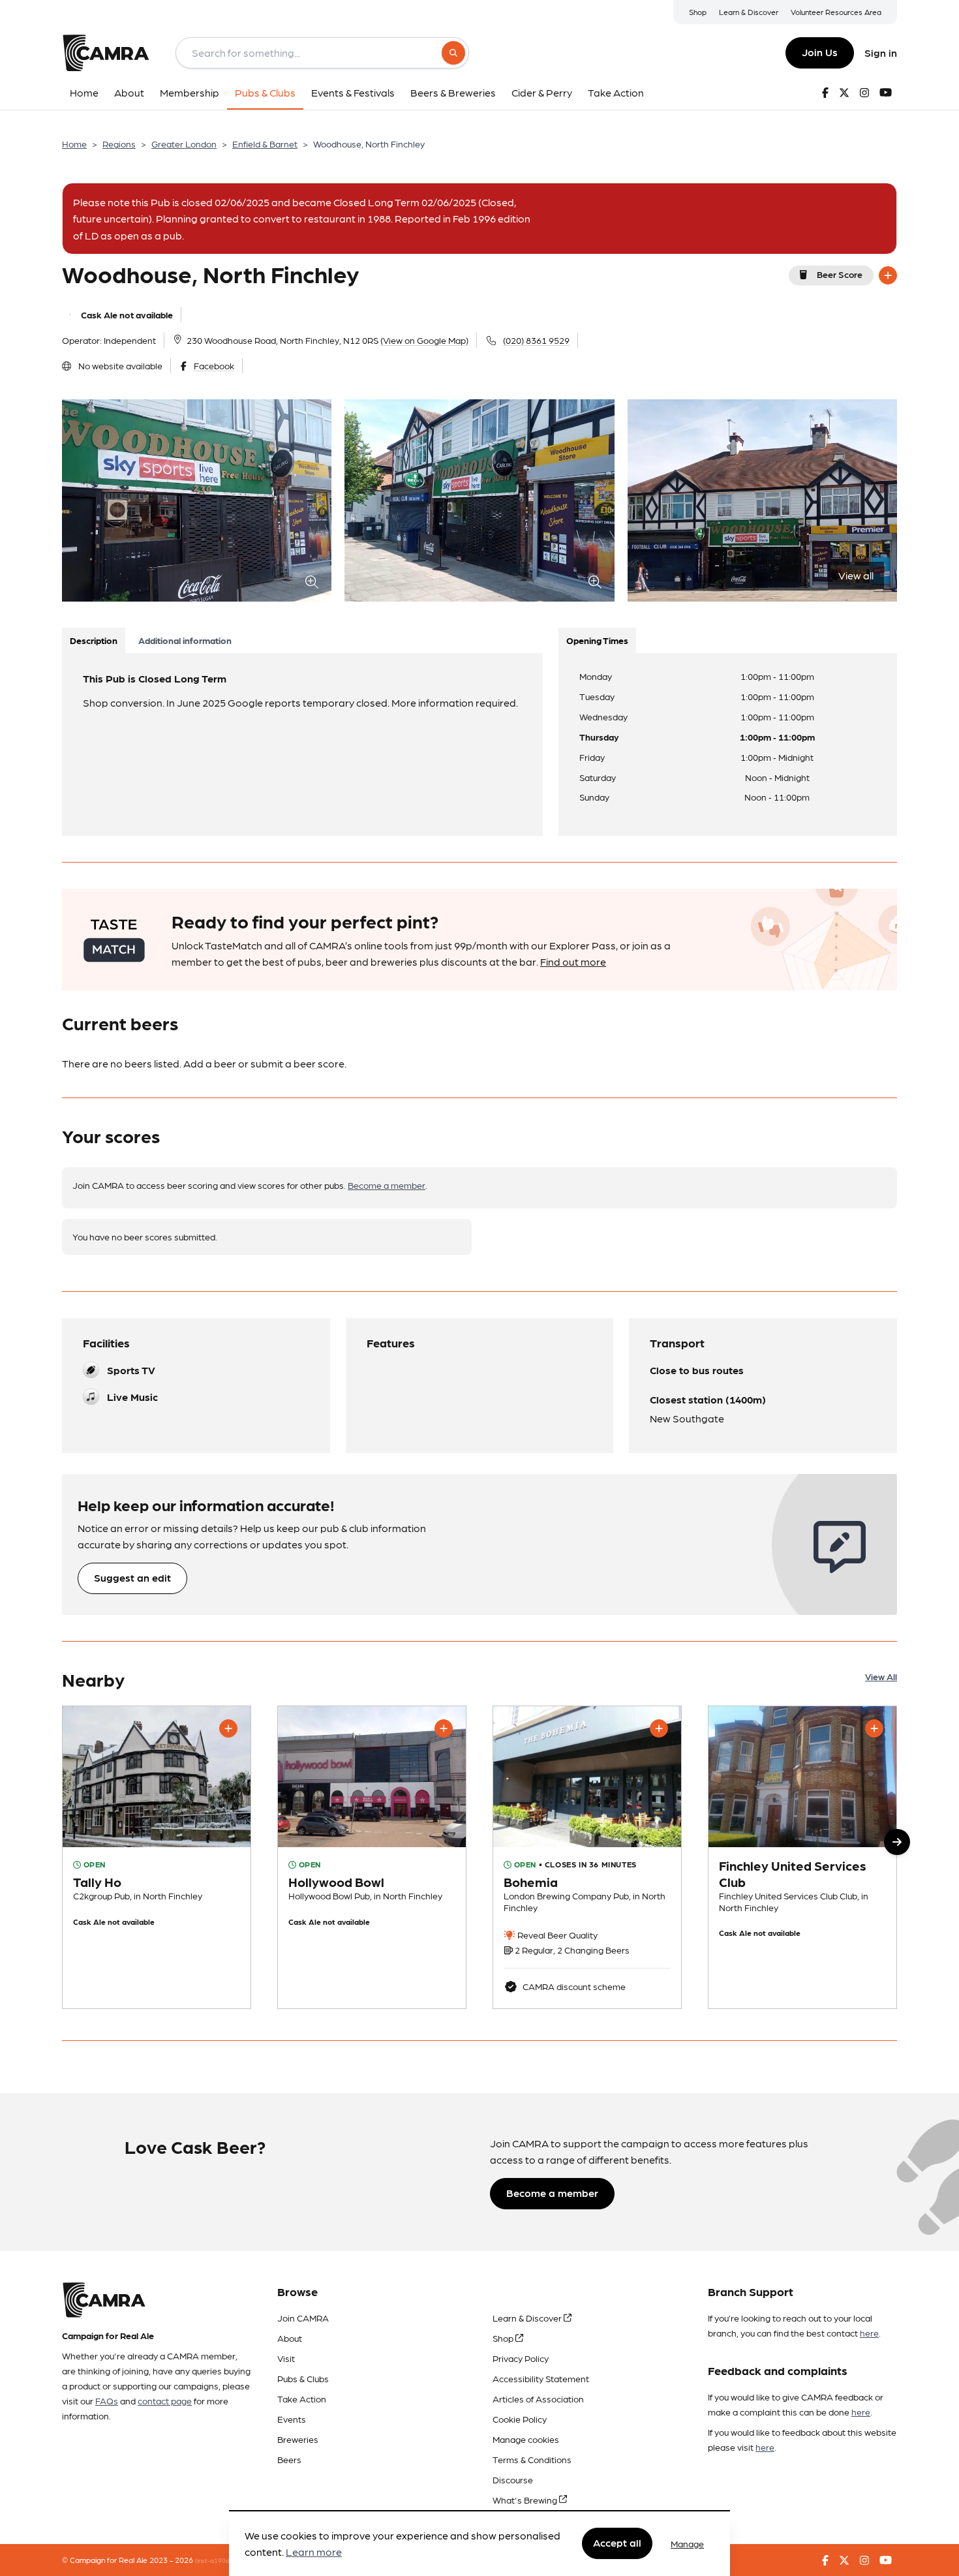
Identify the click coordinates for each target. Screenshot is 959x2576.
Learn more (314, 2552)
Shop (698, 12)
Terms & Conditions (532, 2459)
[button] (897, 1842)
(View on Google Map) (424, 340)
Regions (119, 144)
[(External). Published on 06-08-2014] (587, 1857)
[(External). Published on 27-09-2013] (157, 1857)
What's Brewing (526, 2500)
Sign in (881, 53)
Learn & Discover (749, 12)
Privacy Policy (521, 2358)
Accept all (617, 2543)
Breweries (298, 2439)
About (290, 2338)
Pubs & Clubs (303, 2378)
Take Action (302, 2399)
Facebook (214, 365)
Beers (289, 2459)
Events (292, 2419)
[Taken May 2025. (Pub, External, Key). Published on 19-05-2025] (802, 1857)
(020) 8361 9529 (536, 340)
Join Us (820, 52)
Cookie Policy (520, 2419)
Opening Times (597, 640)
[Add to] (888, 275)
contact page (165, 2400)
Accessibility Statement (541, 2378)
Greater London (184, 144)
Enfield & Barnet (265, 144)
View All (881, 1676)
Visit (286, 2358)
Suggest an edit (132, 1577)
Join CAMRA (303, 2318)
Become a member (387, 1185)
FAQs (107, 2400)
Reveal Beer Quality (556, 1935)
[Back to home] (106, 53)
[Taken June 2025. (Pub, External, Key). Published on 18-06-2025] (372, 1857)
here (869, 2333)
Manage (687, 2543)
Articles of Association (538, 2399)
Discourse (513, 2479)
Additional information (185, 640)
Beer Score (840, 274)
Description (94, 640)
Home (74, 144)
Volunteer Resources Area (836, 12)
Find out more (573, 961)
